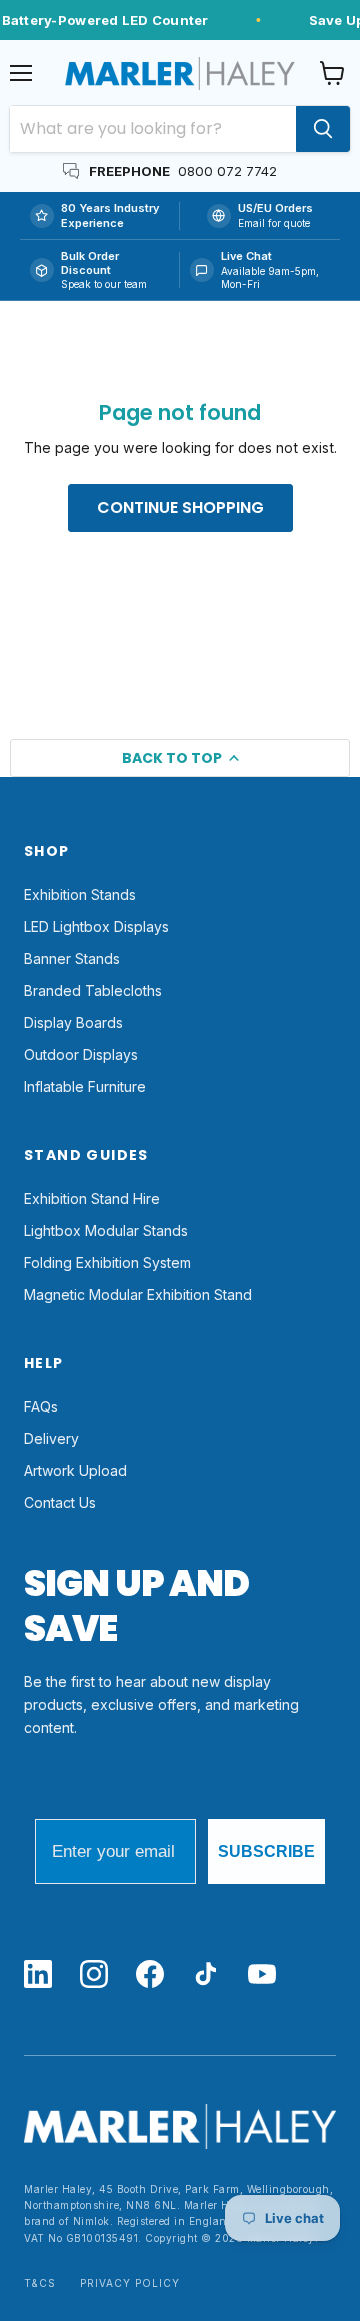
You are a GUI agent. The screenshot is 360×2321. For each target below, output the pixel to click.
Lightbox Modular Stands (106, 1230)
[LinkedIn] (38, 1975)
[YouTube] (262, 1975)
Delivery (51, 1438)
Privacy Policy (130, 2283)
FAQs (41, 1406)
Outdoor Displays (81, 1054)
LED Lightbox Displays (96, 926)
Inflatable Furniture (85, 1086)
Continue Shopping (180, 507)
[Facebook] (150, 1975)
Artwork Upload (75, 1470)
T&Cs (40, 2283)
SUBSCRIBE (266, 1851)
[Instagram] (94, 1975)
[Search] (323, 129)
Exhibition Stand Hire (92, 1198)
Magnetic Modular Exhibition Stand (138, 1294)
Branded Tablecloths (93, 990)
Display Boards (73, 1022)
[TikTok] (206, 1975)
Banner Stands (72, 958)
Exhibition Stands (80, 894)
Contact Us (60, 1502)
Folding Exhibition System (107, 1262)
